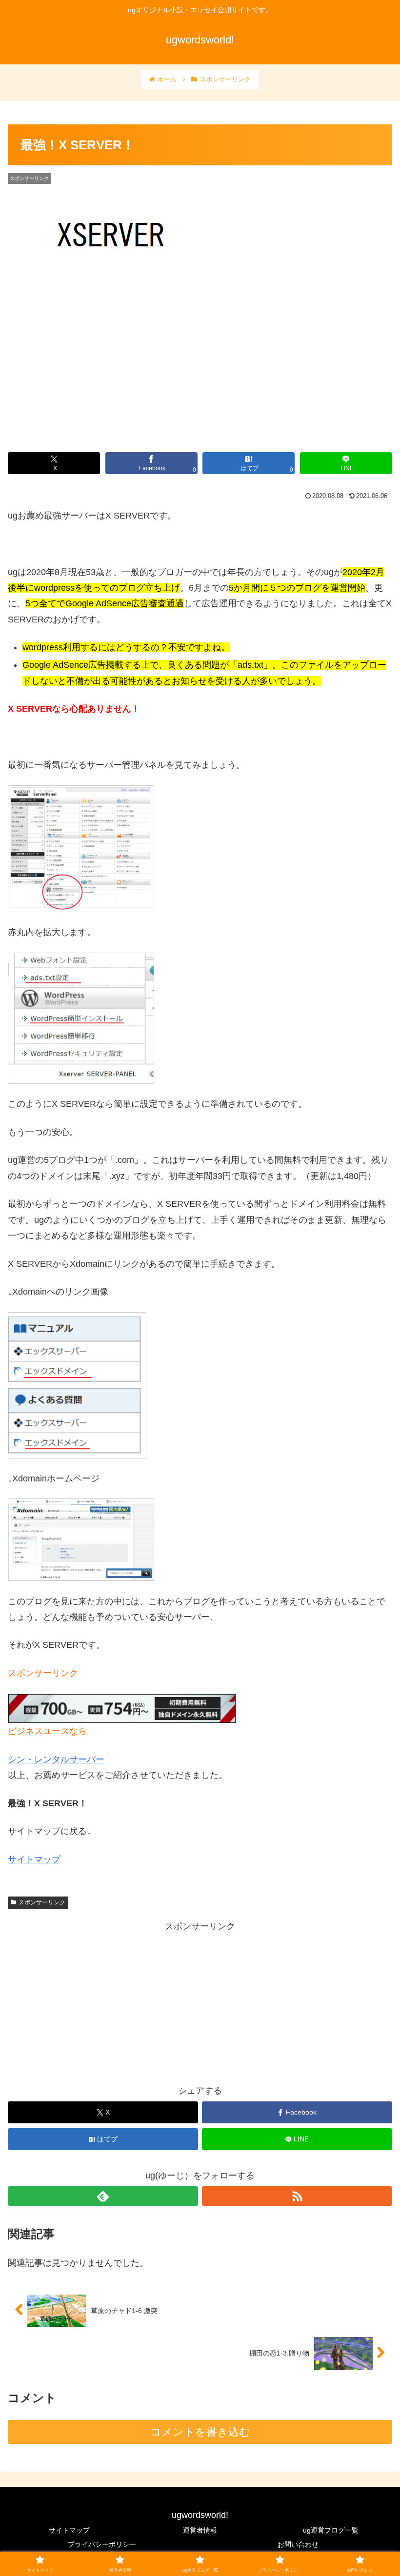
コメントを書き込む (200, 2432)
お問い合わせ (298, 2544)
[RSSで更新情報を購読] (297, 2196)
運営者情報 (200, 2530)
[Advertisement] (200, 2002)
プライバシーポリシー (102, 2544)
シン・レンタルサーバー (56, 1759)
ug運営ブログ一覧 (331, 2530)
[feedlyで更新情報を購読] (103, 2196)
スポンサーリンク (42, 1902)
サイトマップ (34, 1859)
